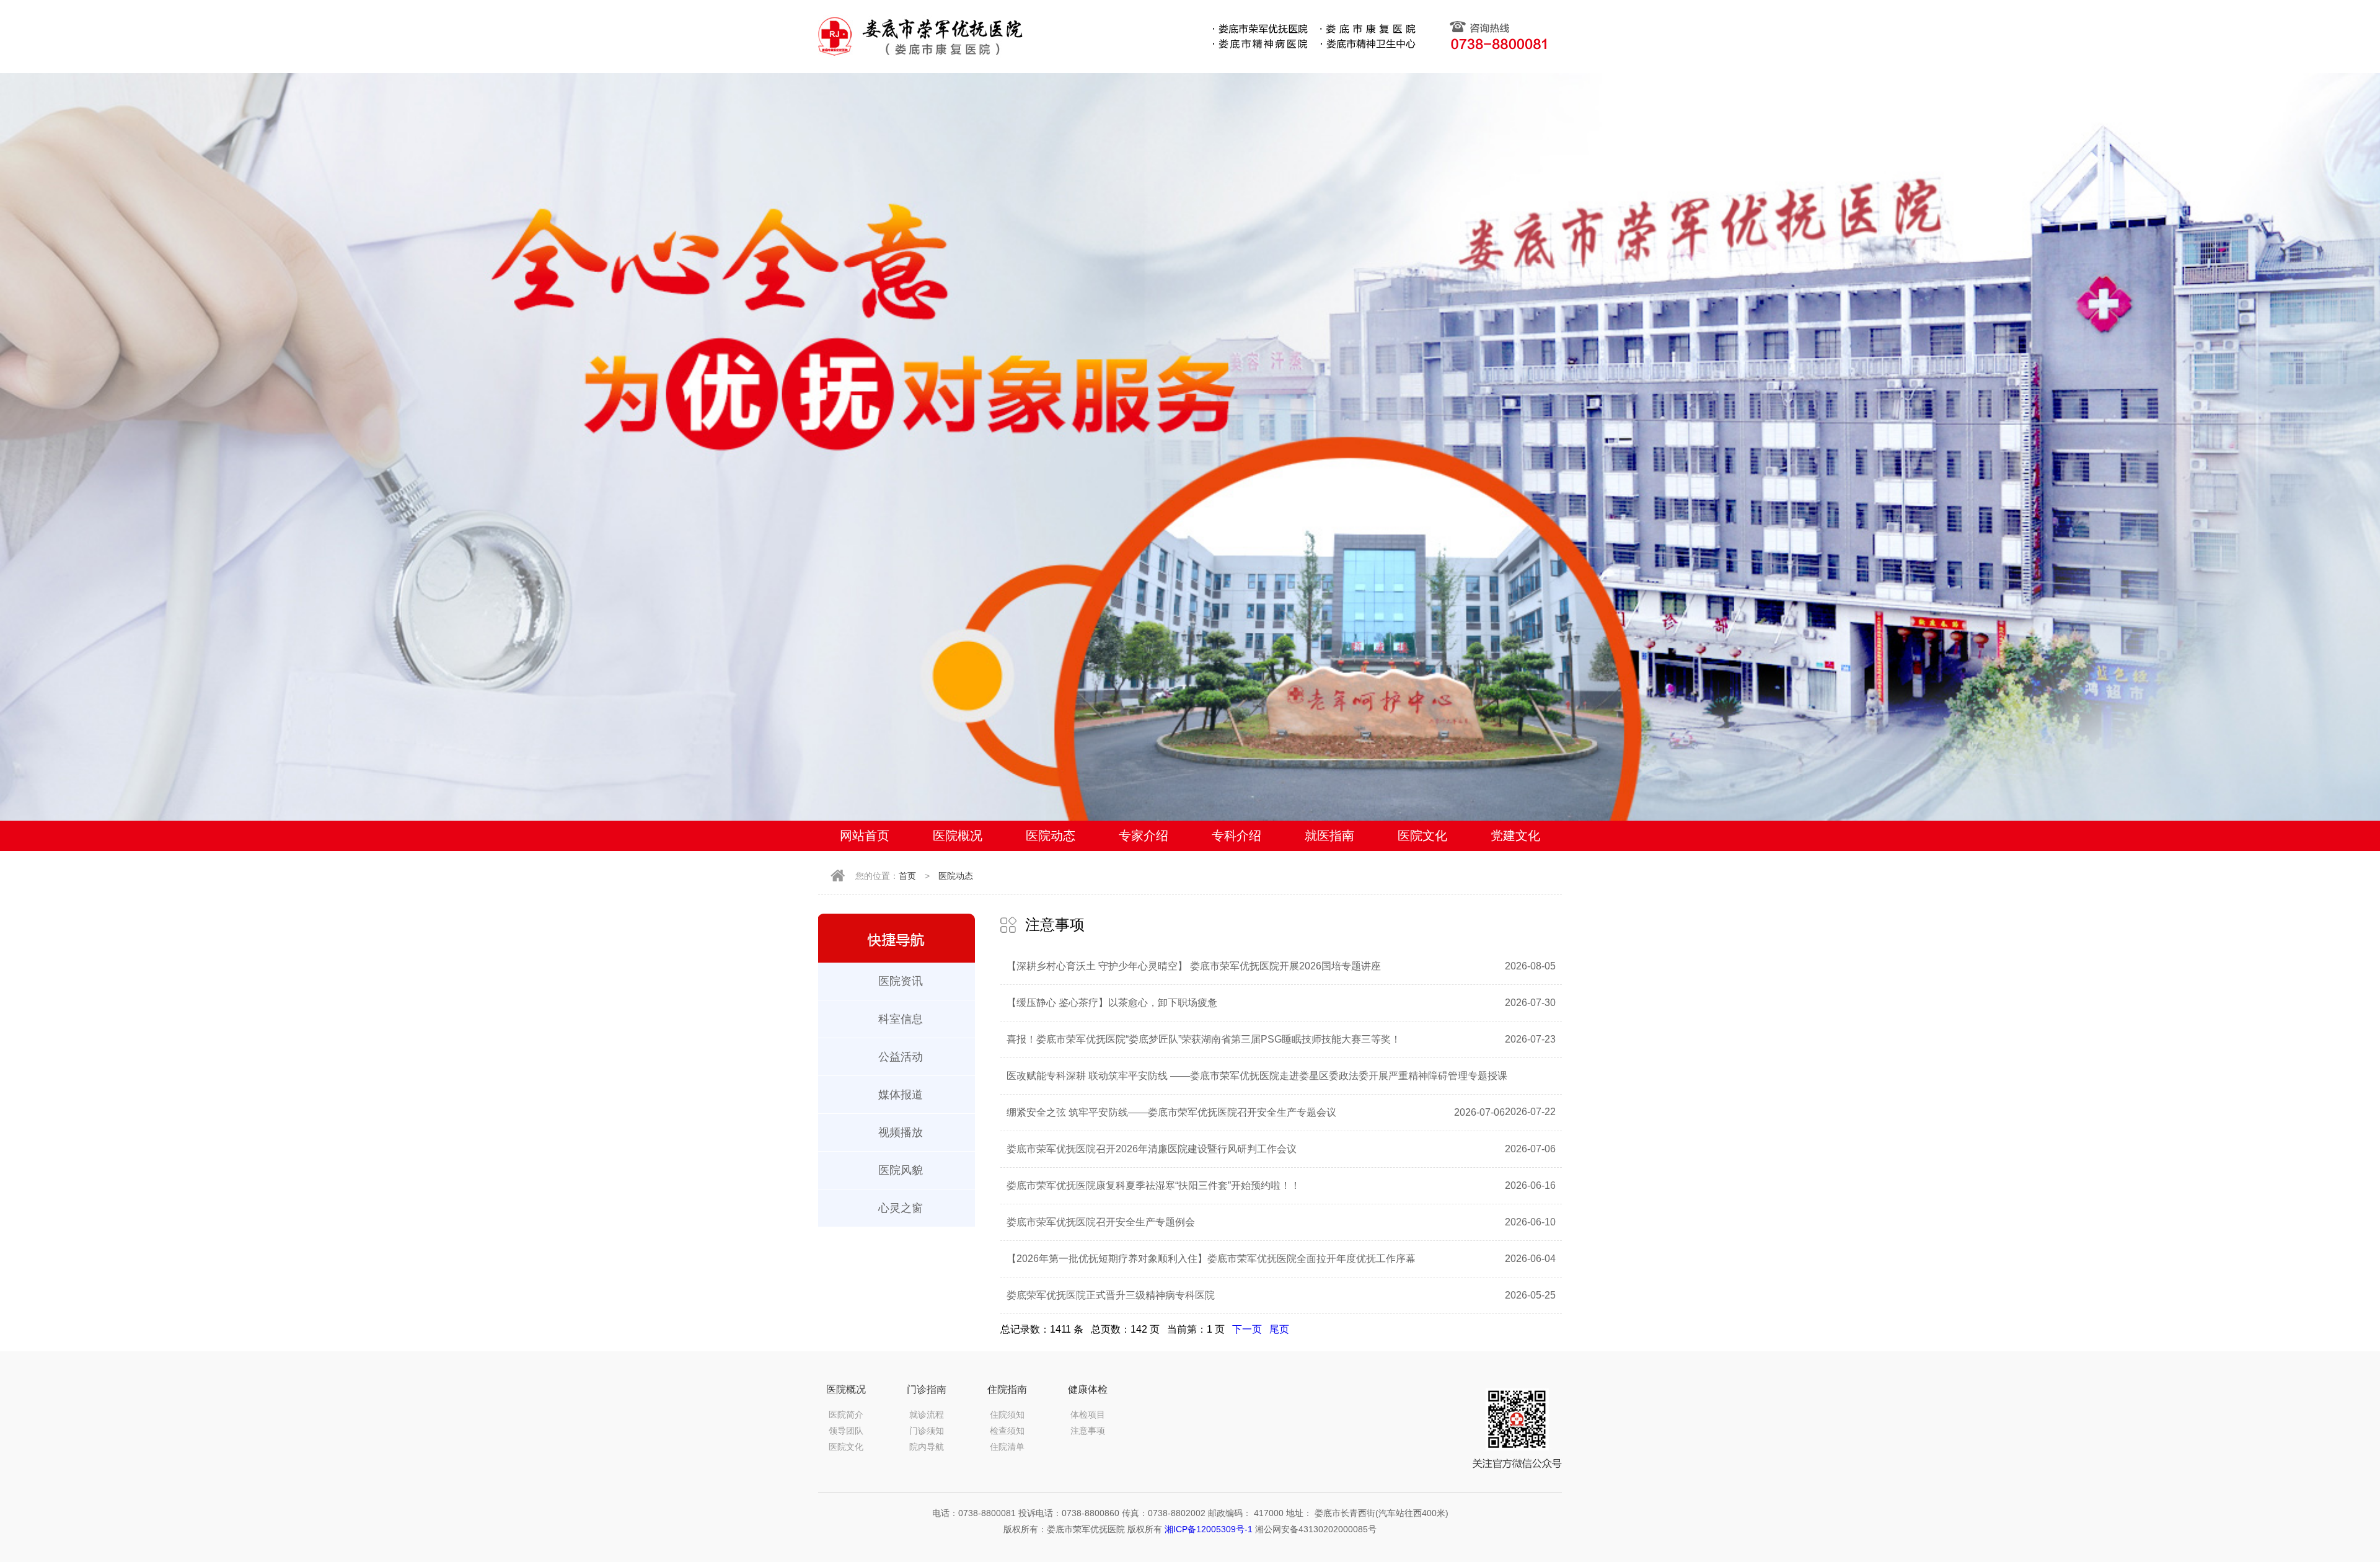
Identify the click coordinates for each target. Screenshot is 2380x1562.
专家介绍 (1144, 836)
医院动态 (1051, 836)
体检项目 (1088, 1414)
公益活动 (901, 1057)
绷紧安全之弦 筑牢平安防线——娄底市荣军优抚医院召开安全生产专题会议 (1171, 1112)
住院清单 (1007, 1447)
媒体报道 (901, 1095)
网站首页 (865, 836)
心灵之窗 (901, 1208)
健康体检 (1088, 1389)
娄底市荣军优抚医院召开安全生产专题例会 (1101, 1222)
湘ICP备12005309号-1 (1209, 1529)
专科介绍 (1236, 836)
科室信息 (901, 1019)
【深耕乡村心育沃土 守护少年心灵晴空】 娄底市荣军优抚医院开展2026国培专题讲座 (1194, 966)
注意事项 (1088, 1431)
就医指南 (1329, 836)
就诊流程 (927, 1414)
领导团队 (846, 1431)
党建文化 (1515, 836)
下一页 (1247, 1329)
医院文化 (1422, 836)
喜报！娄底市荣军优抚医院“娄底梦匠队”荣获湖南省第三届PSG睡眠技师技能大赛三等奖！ (1204, 1039)
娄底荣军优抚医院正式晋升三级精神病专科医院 (1111, 1295)
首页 (907, 876)
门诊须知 (927, 1431)
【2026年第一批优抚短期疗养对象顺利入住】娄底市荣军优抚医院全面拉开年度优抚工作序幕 (1211, 1259)
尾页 (1279, 1329)
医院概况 (958, 836)
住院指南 (1007, 1389)
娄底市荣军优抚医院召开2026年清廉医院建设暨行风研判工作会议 (1152, 1149)
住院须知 (1007, 1414)
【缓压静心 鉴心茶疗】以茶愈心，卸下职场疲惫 (1112, 1003)
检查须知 (1007, 1431)
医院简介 (846, 1414)
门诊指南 (927, 1389)
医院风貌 (901, 1170)
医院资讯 (901, 981)
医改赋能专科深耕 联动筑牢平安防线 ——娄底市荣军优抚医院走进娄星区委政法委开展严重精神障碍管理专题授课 (1257, 1076)
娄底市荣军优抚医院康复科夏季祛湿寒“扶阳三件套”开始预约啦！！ (1153, 1185)
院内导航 (927, 1447)
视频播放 (901, 1132)
